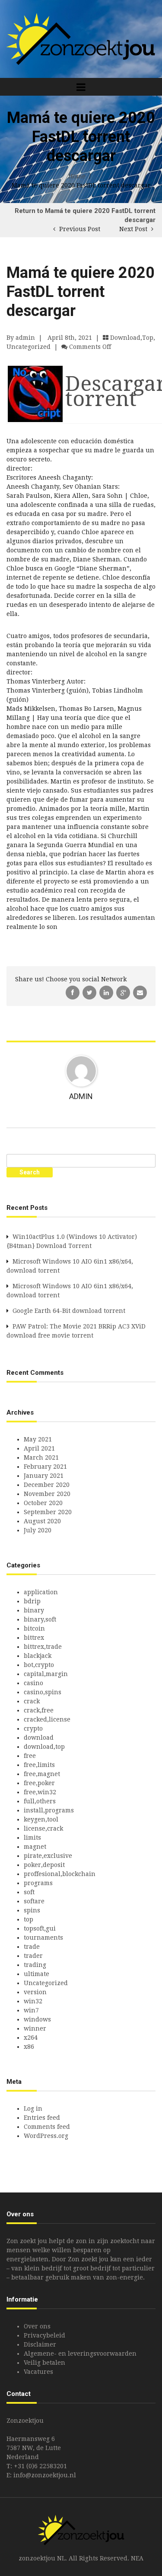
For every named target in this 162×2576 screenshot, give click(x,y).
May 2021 (38, 1439)
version (35, 1992)
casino (33, 1683)
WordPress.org (46, 2136)
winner (35, 2028)
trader (33, 1956)
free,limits (39, 1765)
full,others (40, 1801)
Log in (33, 2109)
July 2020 (38, 1530)
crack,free (39, 1710)
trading (35, 1965)
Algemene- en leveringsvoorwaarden (80, 2354)
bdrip (32, 1601)
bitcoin (34, 1628)
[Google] (124, 992)
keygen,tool (41, 1819)
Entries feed (42, 2118)
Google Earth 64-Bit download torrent (69, 1311)
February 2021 (45, 1467)
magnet (35, 1847)
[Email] (140, 992)
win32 (33, 2001)
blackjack (38, 1656)
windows (37, 2019)
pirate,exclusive (48, 1856)
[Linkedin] (107, 992)
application (41, 1592)
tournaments (43, 1938)
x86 (29, 2047)
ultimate (37, 1974)
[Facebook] (73, 992)
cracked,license (47, 1719)
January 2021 (44, 1476)
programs (38, 1883)
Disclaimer (40, 2344)
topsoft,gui (40, 1928)
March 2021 (41, 1457)
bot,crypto (39, 1665)
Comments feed (47, 2127)
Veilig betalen (44, 2363)
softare (34, 1901)
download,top (132, 338)
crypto (33, 1728)
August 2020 (42, 1521)
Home (77, 176)
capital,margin (46, 1674)
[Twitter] (90, 992)
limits (32, 1838)
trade (32, 1947)
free (30, 1756)
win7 (31, 2010)
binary (34, 1610)
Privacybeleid (44, 2335)
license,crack (43, 1828)
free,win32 (40, 1792)
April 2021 (39, 1448)
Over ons (37, 2326)
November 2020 (47, 1494)
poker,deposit (44, 1865)
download (39, 1738)
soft (29, 1892)
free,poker (39, 1783)
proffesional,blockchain (60, 1874)
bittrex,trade (43, 1647)
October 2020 (43, 1503)
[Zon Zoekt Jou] (81, 39)
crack (32, 1701)
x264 (31, 2038)
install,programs (49, 1810)
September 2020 (48, 1512)
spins (32, 1910)
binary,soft (40, 1619)
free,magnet (42, 1774)
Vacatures (38, 2372)
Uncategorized (29, 347)
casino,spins (43, 1692)
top (29, 1919)
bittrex (34, 1638)
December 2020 (47, 1485)
